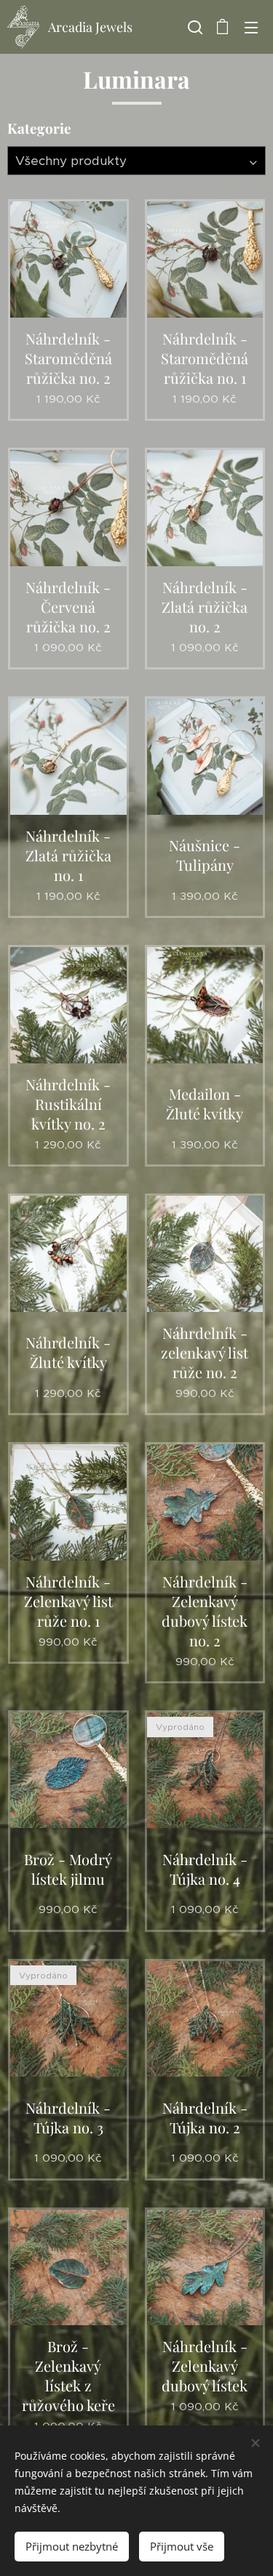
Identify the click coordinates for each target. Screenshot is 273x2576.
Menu (251, 27)
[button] (194, 27)
